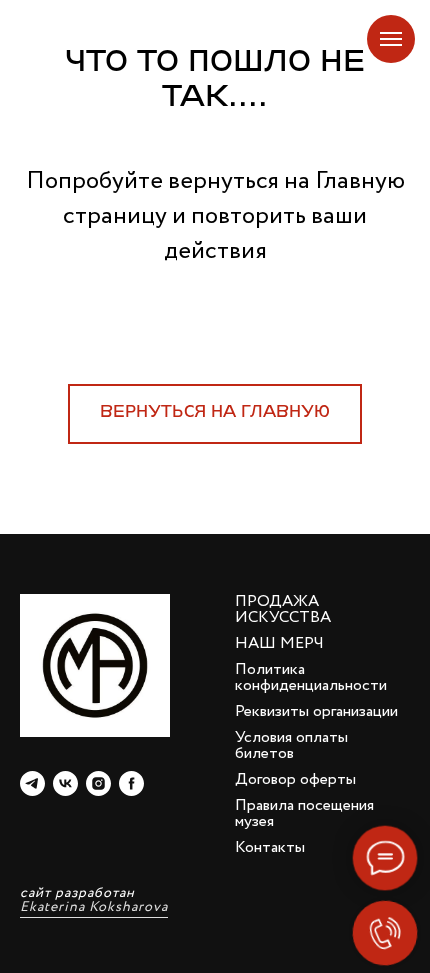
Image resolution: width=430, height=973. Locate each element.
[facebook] (131, 783)
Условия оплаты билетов (291, 745)
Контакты (270, 847)
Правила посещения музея (304, 813)
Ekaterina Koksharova (94, 907)
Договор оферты (295, 779)
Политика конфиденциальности (311, 677)
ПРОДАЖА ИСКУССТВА (283, 609)
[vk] (65, 783)
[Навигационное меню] (391, 39)
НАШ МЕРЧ (279, 643)
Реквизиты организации (316, 711)
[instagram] (98, 783)
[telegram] (32, 783)
